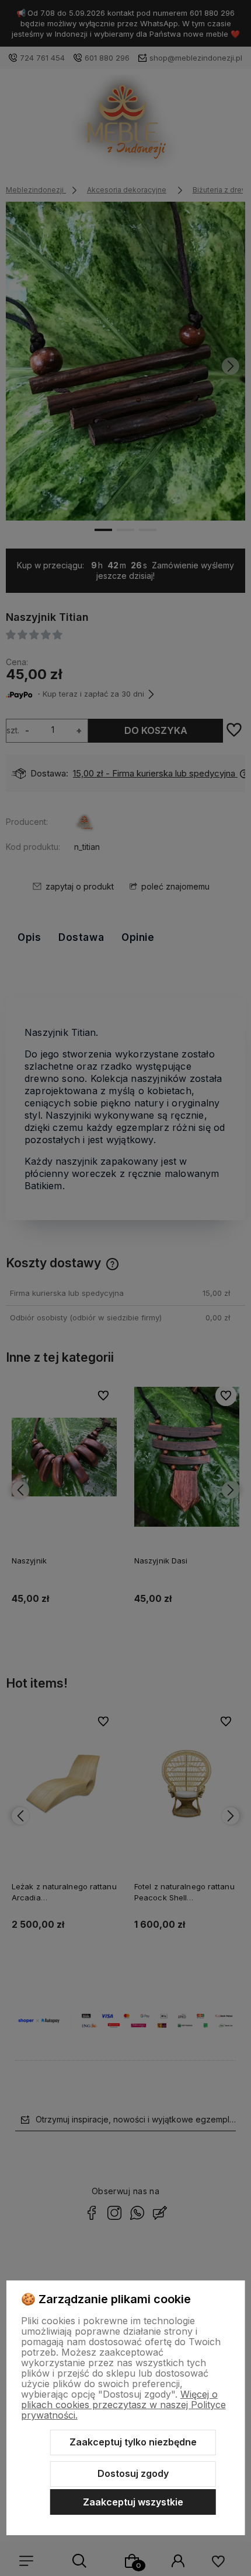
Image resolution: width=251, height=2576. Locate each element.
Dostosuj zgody (133, 2473)
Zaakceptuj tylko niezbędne (133, 2442)
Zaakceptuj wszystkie (133, 2502)
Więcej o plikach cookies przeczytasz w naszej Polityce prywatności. (123, 2405)
